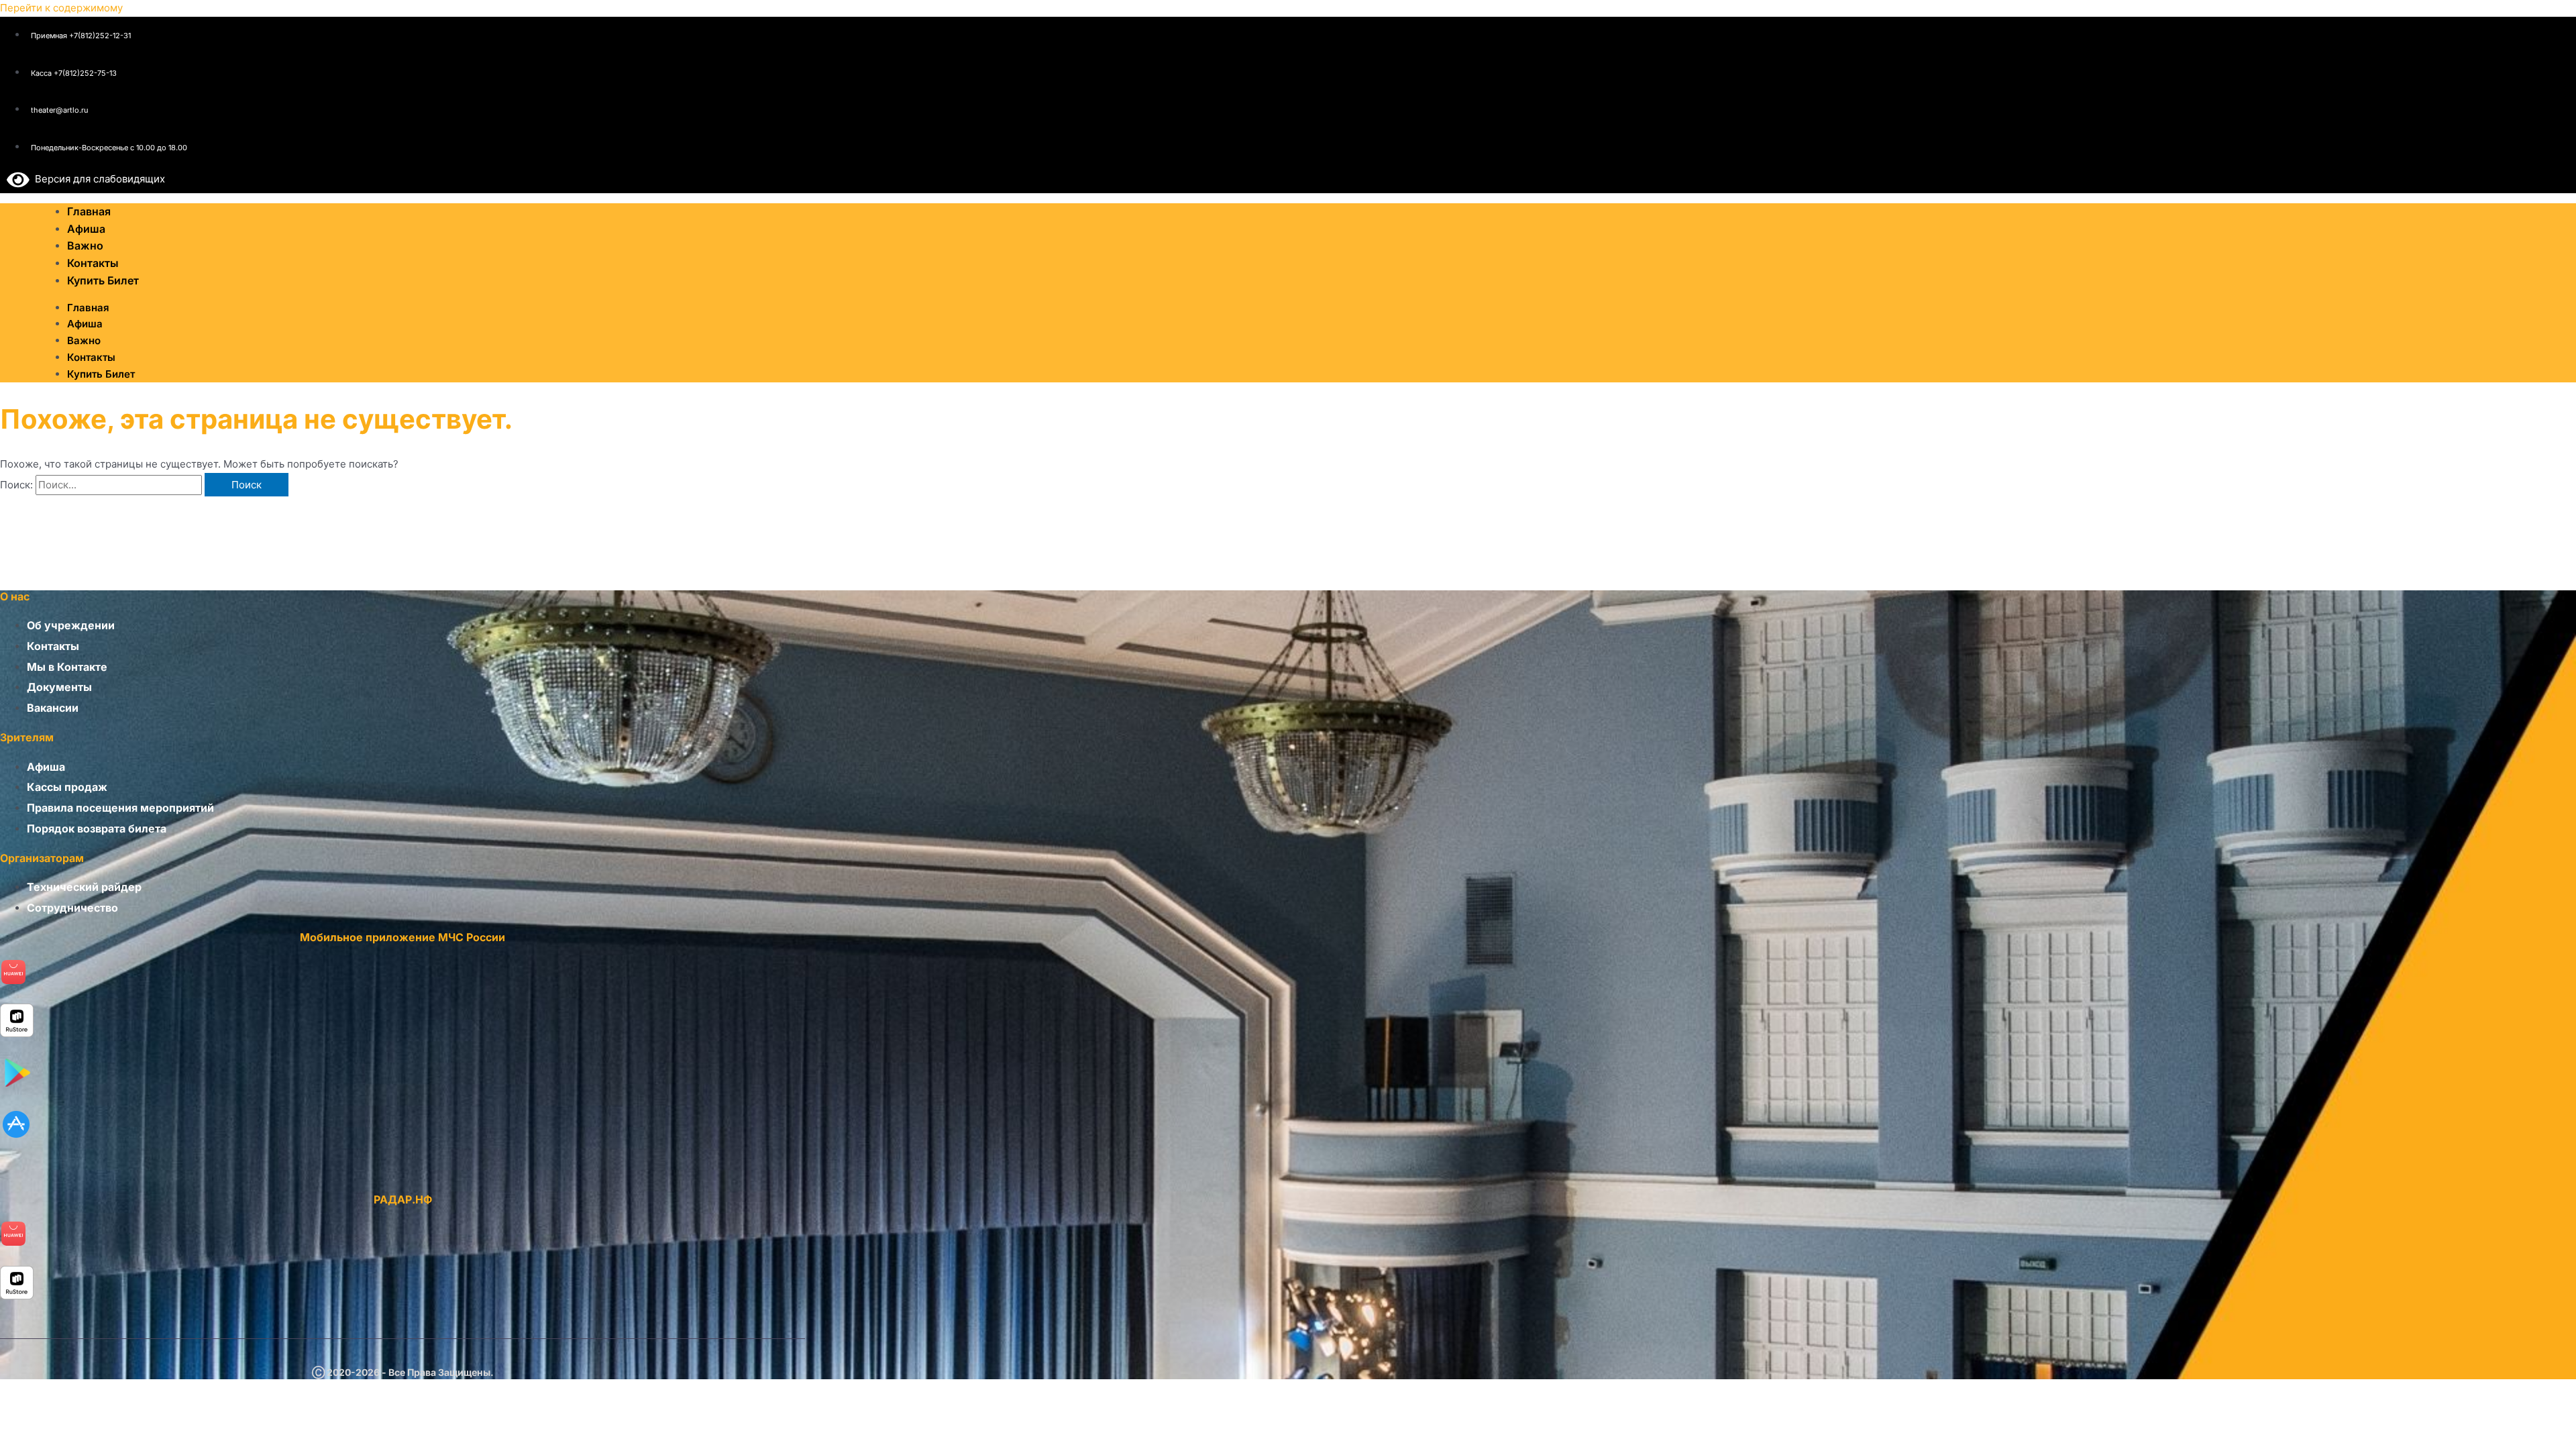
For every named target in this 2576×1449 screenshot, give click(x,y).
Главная (88, 308)
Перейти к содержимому (61, 8)
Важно (84, 340)
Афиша (85, 324)
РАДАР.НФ (403, 1199)
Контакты (91, 357)
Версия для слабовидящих (97, 179)
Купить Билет (103, 280)
